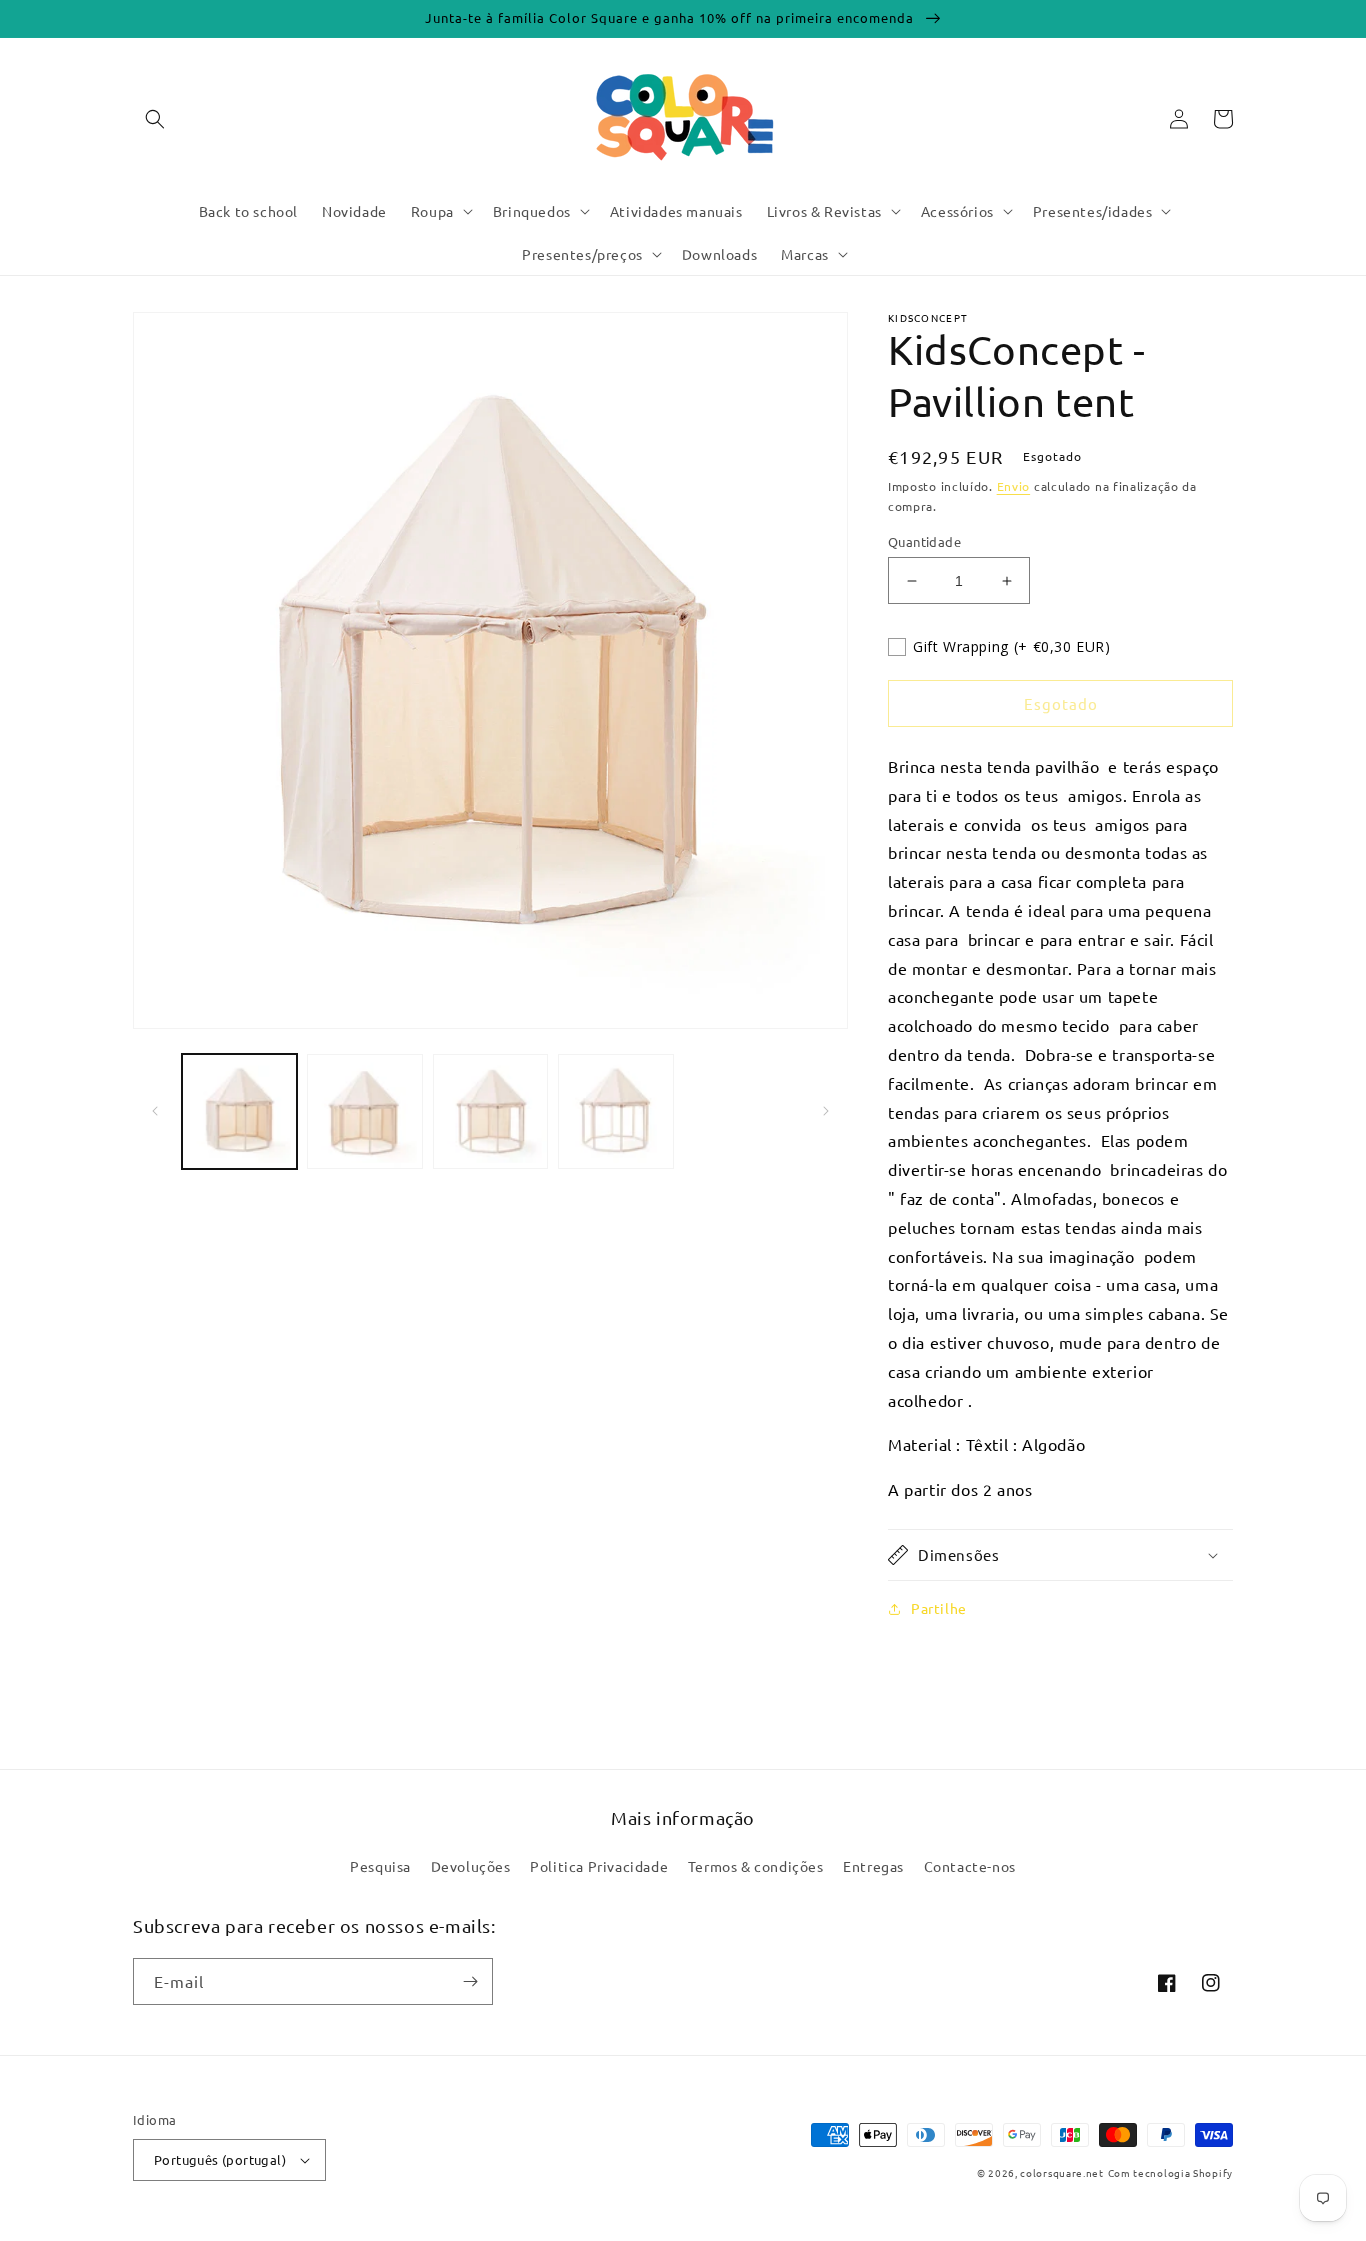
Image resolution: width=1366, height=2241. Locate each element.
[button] (155, 119)
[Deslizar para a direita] (826, 1111)
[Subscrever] (470, 1981)
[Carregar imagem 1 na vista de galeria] (239, 1111)
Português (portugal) (220, 2159)
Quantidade (924, 541)
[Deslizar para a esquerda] (155, 1111)
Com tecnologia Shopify (1170, 2172)
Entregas (873, 1866)
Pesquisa (380, 1866)
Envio (1014, 486)
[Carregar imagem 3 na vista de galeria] (490, 1111)
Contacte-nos (970, 1866)
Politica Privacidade (599, 1866)
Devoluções (471, 1866)
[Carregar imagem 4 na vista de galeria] (615, 1111)
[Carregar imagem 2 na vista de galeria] (364, 1111)
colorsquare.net (1062, 2172)
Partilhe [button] (939, 1608)
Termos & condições (756, 1866)
